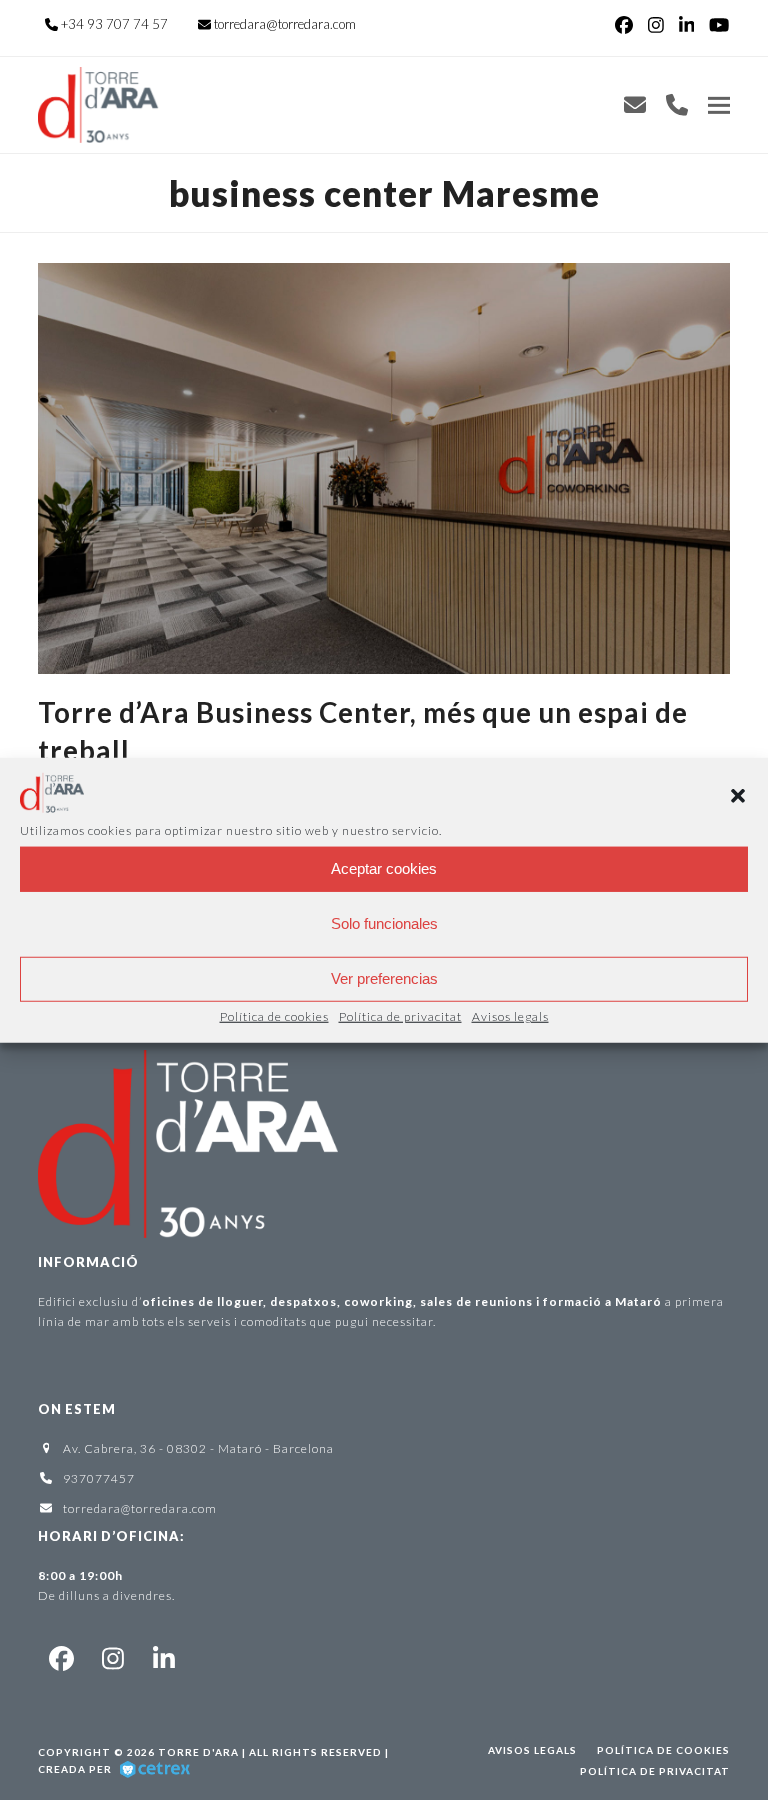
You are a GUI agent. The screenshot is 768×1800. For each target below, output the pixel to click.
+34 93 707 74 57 (114, 24)
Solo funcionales (384, 923)
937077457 (99, 1478)
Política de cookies (274, 1016)
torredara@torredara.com (285, 24)
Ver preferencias (384, 978)
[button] (738, 796)
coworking (378, 1301)
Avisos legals (510, 1016)
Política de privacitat (400, 1016)
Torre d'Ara (198, 1752)
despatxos (303, 1301)
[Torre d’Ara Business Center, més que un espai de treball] (383, 466)
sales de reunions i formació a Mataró (541, 1301)
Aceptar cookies (384, 868)
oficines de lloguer (202, 1301)
